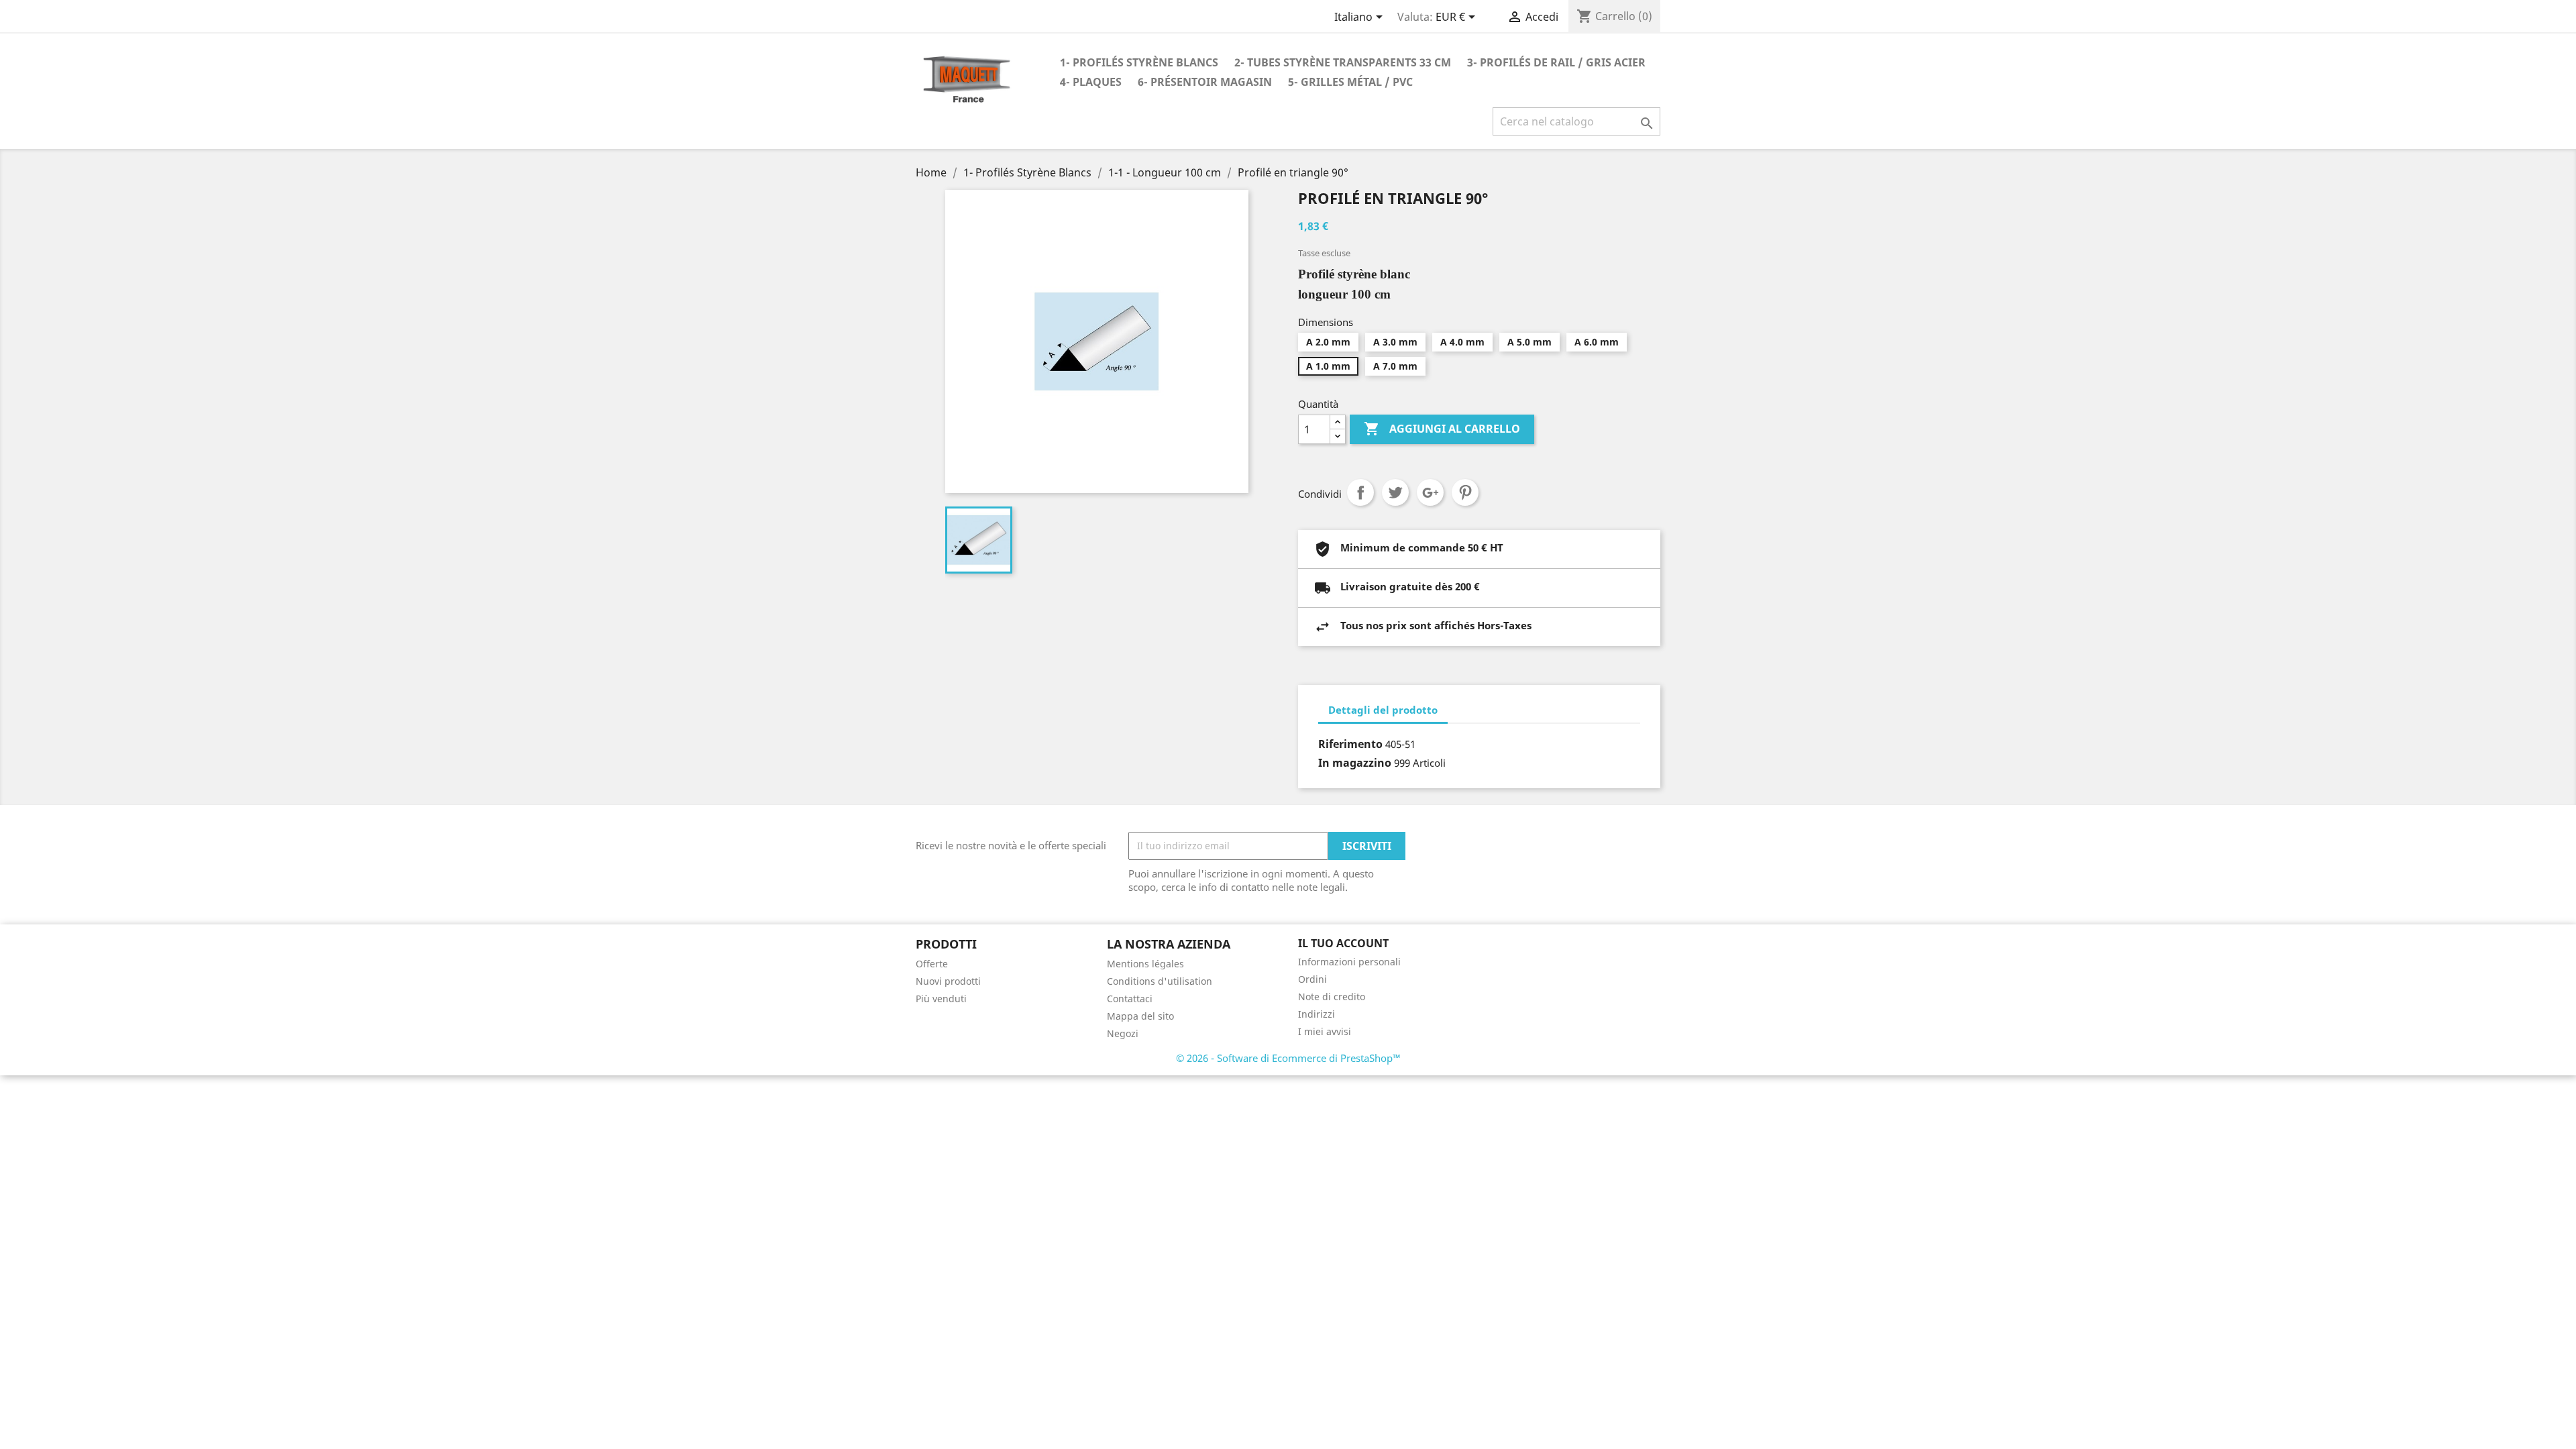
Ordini (1312, 979)
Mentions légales (1145, 964)
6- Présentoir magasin (1205, 82)
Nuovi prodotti (948, 981)
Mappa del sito (1140, 1016)
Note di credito (1332, 997)
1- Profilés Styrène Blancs (1139, 62)
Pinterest (1465, 492)
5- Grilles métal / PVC (1350, 82)
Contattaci (1130, 999)
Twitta (1395, 492)
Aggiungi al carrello (1442, 429)
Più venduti (941, 999)
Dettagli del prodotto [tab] (1383, 710)
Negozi (1123, 1033)
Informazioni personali (1349, 962)
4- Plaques (1091, 82)
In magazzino (1355, 763)
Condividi (1360, 492)
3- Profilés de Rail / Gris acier (1556, 62)
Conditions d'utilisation (1160, 981)
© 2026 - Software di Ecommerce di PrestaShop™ (1288, 1058)
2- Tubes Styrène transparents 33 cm (1343, 62)
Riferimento (1350, 744)
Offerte (932, 964)
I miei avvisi (1325, 1031)
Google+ (1430, 492)
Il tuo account (1343, 943)
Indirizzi (1317, 1014)
